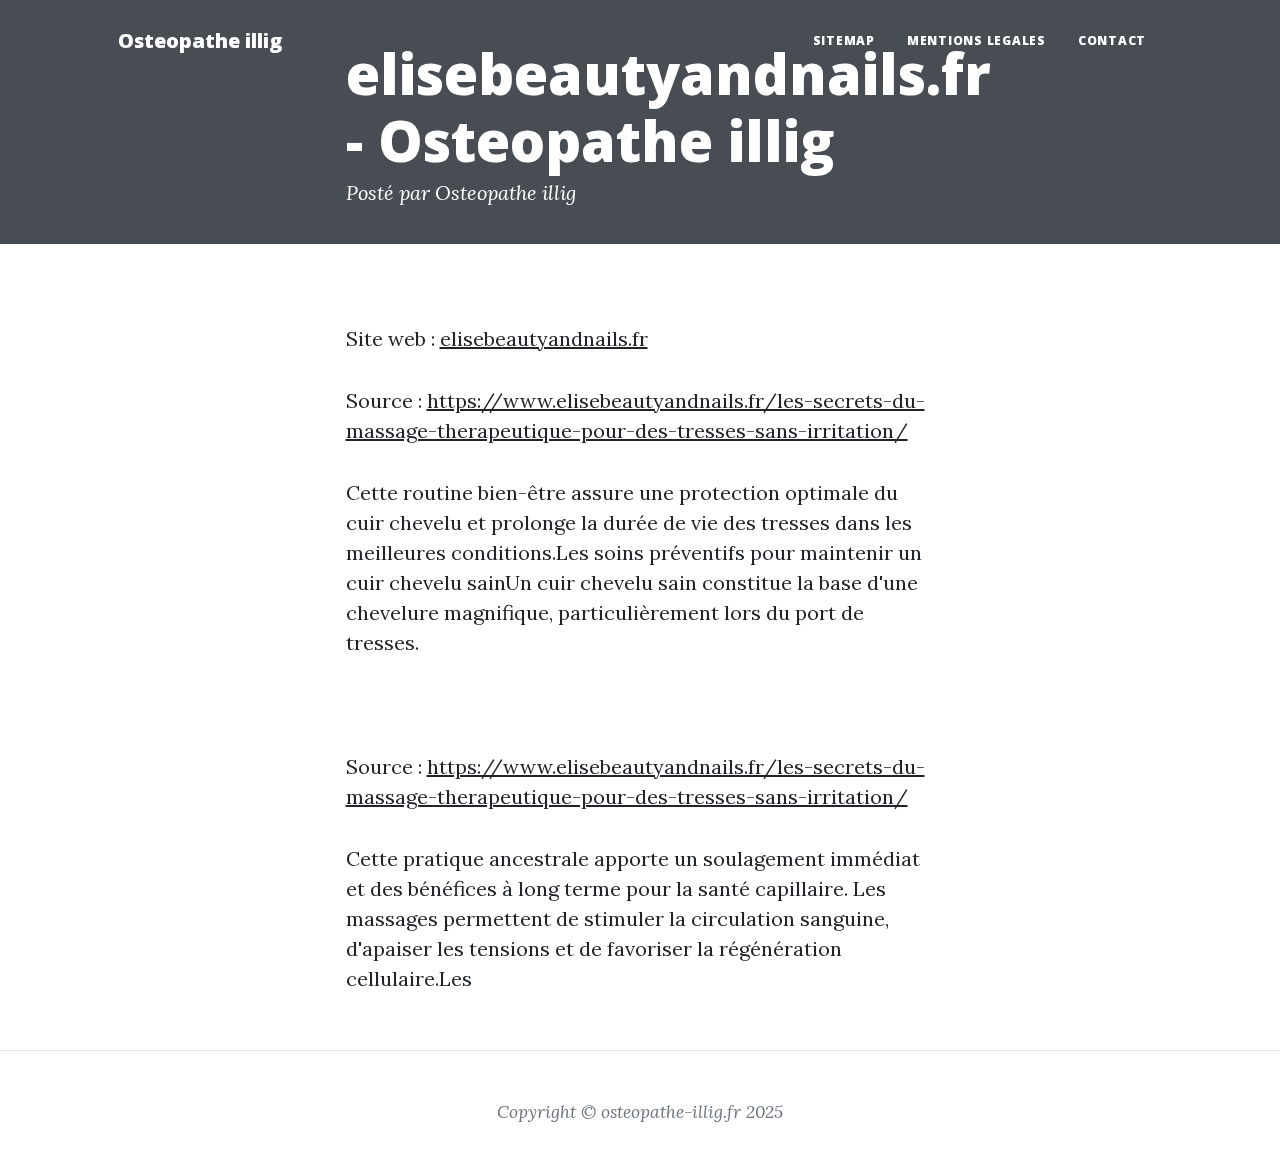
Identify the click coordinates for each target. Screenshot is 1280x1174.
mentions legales (976, 40)
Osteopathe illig (200, 40)
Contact (1112, 40)
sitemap (844, 40)
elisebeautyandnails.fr (544, 338)
